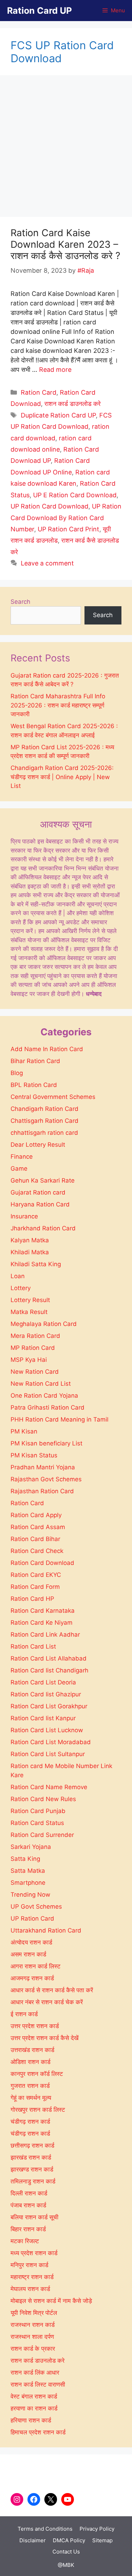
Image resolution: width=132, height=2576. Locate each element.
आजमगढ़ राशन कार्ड (32, 1978)
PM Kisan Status (34, 1455)
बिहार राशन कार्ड (28, 2229)
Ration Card (39, 392)
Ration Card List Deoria (43, 1682)
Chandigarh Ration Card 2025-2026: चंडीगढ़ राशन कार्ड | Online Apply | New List (62, 777)
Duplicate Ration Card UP (58, 415)
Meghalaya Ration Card (44, 1324)
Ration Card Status (37, 1823)
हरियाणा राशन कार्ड (31, 2420)
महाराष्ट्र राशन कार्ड (32, 2277)
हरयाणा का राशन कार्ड (34, 2408)
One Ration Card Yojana (44, 1396)
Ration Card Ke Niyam (42, 1623)
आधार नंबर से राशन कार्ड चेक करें (47, 2002)
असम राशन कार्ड (28, 1954)
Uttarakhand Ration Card (46, 1930)
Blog (17, 1073)
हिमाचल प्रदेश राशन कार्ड (38, 2432)
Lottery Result (30, 1300)
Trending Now (30, 1895)
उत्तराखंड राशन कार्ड (32, 2050)
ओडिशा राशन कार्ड (30, 2062)
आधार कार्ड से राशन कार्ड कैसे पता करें (52, 1990)
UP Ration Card (32, 1918)
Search (20, 602)
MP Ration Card (33, 1348)
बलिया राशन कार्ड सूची (34, 2217)
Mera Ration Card (35, 1336)
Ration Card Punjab (38, 1811)
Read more (55, 370)
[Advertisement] (66, 148)
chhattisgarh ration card (44, 1133)
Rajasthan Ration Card (42, 1491)
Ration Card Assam (38, 1527)
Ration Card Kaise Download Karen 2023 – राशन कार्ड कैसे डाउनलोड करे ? (65, 244)
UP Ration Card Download (49, 506)
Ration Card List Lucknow (47, 1730)
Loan (18, 1276)
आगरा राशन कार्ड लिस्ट (36, 1966)
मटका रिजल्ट (25, 2241)
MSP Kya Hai (29, 1360)
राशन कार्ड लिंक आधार (35, 2373)
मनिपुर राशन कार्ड (29, 2265)
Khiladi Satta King (36, 1264)
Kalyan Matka (30, 1240)
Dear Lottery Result (38, 1145)
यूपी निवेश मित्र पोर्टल (34, 2313)
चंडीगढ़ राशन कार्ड (30, 2134)
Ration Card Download (42, 1563)
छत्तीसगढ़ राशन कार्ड (32, 2145)
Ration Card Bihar (35, 1539)
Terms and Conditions (45, 2529)
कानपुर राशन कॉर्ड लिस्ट (37, 2074)
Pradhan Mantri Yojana (43, 1467)
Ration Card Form (35, 1587)
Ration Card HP (32, 1599)
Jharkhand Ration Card (43, 1228)
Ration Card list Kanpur (43, 1718)
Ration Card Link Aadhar (45, 1635)
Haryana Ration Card (40, 1204)
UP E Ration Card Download (75, 495)
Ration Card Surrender (42, 1835)
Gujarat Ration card (38, 1192)
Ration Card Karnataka (43, 1611)
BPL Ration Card (34, 1085)
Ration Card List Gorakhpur (49, 1706)
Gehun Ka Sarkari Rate (43, 1180)
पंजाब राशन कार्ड (28, 2205)
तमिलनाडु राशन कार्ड (33, 2181)
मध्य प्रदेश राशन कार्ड (34, 2253)
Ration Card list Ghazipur (46, 1694)
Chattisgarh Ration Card (45, 1121)
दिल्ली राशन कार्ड (29, 2193)
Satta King (25, 1859)
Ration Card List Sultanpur (48, 1754)
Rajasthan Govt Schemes (46, 1479)
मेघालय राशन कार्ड (30, 2289)
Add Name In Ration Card (47, 1049)
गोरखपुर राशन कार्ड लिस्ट (38, 2110)
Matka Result (29, 1312)
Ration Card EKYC (36, 1575)
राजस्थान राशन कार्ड (33, 2325)
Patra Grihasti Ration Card (48, 1407)
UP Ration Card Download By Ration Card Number (66, 518)
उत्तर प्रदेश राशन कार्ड (35, 2026)
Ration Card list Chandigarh (49, 1670)
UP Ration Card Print (68, 529)
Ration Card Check (37, 1551)
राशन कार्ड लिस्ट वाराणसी (38, 2384)
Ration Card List (33, 1646)
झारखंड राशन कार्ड (31, 2157)
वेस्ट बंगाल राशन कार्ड (34, 2396)
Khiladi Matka (30, 1252)
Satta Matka (28, 1871)
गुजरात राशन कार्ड (30, 2086)
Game (19, 1169)
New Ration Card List (41, 1384)
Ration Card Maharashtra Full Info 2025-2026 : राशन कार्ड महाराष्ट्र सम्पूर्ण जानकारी (58, 705)
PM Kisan (24, 1431)
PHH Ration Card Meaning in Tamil (59, 1419)
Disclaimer (33, 2540)
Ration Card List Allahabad (49, 1658)
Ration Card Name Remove (49, 1787)
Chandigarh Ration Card (45, 1109)
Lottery (21, 1288)
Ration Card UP (39, 11)
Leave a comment (47, 563)
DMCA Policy (69, 2540)
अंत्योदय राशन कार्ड (31, 1942)
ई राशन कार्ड (24, 2014)
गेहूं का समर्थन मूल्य (31, 2098)
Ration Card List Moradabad (51, 1742)
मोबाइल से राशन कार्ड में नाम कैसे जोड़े (51, 2301)
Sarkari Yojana (31, 1847)
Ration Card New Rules (43, 1799)
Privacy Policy (97, 2529)
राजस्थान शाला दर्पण (32, 2337)
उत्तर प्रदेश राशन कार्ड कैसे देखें (45, 2038)
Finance (22, 1157)
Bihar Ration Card (35, 1061)
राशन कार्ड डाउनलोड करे (73, 404)
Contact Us (66, 2552)
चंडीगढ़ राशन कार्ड (30, 2122)
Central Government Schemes (53, 1097)
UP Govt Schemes (36, 1907)
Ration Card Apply (36, 1515)
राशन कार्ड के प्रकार (33, 2349)
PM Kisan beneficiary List (46, 1443)
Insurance (24, 1216)
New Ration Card (35, 1372)
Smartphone (28, 1883)
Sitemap (102, 2540)
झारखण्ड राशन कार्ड (32, 2169)
